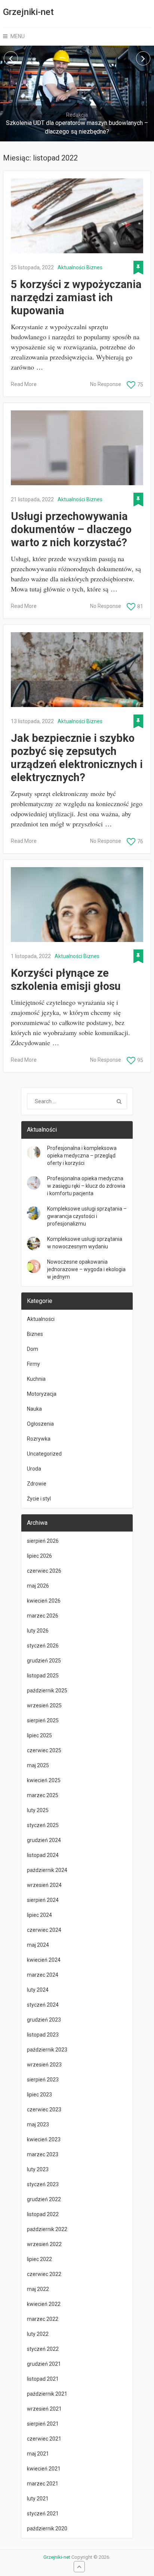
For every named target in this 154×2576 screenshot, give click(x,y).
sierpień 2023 (43, 2080)
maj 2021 (38, 2454)
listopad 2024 (43, 1855)
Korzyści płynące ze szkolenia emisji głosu (66, 980)
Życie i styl (39, 1499)
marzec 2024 (43, 1975)
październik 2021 (47, 2394)
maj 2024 (38, 1945)
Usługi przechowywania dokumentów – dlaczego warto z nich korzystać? (71, 529)
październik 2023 (47, 2050)
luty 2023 (38, 2169)
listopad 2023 (43, 2035)
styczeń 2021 (43, 2514)
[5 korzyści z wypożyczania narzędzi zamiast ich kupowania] (77, 216)
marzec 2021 (43, 2484)
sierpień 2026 (43, 1541)
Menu (18, 36)
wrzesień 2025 (44, 1705)
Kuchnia (36, 1379)
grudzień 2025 (44, 1661)
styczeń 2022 (43, 2349)
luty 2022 (38, 2334)
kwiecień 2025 (44, 1780)
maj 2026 (38, 1586)
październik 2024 (47, 1870)
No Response (106, 384)
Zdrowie (37, 1484)
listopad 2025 (43, 1676)
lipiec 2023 (39, 2095)
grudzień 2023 (44, 2020)
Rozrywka (39, 1439)
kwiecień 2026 (44, 1601)
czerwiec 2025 (44, 1750)
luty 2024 (38, 1990)
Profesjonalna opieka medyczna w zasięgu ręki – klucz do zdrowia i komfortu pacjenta (86, 1186)
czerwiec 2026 (44, 1571)
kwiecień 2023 (44, 2139)
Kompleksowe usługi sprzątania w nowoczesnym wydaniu (85, 1243)
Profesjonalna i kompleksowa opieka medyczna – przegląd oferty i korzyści (82, 1156)
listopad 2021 (43, 2379)
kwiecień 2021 (44, 2469)
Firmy (33, 1364)
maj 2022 (38, 2289)
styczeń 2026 (43, 1646)
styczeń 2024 (43, 2005)
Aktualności (71, 267)
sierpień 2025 (43, 1720)
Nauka (34, 1409)
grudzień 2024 (44, 1840)
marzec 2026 (43, 1616)
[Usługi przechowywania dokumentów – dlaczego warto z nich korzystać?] (77, 448)
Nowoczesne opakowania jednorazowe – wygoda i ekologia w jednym (86, 1269)
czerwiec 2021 (44, 2439)
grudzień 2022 (44, 2199)
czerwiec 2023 (44, 2110)
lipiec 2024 (39, 1915)
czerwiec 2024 (44, 1930)
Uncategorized (44, 1454)
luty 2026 (38, 1631)
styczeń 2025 (43, 1825)
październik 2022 (47, 2229)
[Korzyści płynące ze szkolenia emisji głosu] (77, 905)
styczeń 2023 (43, 2184)
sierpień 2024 (43, 1900)
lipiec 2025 (39, 1735)
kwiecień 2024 (44, 1960)
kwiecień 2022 (44, 2304)
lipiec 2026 (39, 1556)
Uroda (34, 1469)
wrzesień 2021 (44, 2409)
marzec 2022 (43, 2319)
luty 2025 (38, 1810)
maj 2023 (38, 2124)
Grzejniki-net (28, 12)
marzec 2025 (43, 1795)
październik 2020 (47, 2528)
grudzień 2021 (44, 2364)
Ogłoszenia (40, 1424)
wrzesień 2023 (44, 2065)
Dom (33, 1349)
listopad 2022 (43, 2214)
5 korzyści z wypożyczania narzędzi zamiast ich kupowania (76, 297)
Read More (24, 384)
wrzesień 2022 (44, 2244)
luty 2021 (38, 2499)
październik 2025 (47, 1691)
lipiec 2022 (39, 2259)
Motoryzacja (42, 1394)
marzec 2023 (43, 2154)
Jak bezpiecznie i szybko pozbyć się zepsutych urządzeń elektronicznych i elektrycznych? (77, 758)
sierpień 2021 (43, 2424)
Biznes (94, 267)
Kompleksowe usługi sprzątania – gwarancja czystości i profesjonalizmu (87, 1216)
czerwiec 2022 (44, 2274)
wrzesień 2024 (44, 1885)
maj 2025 (38, 1765)
